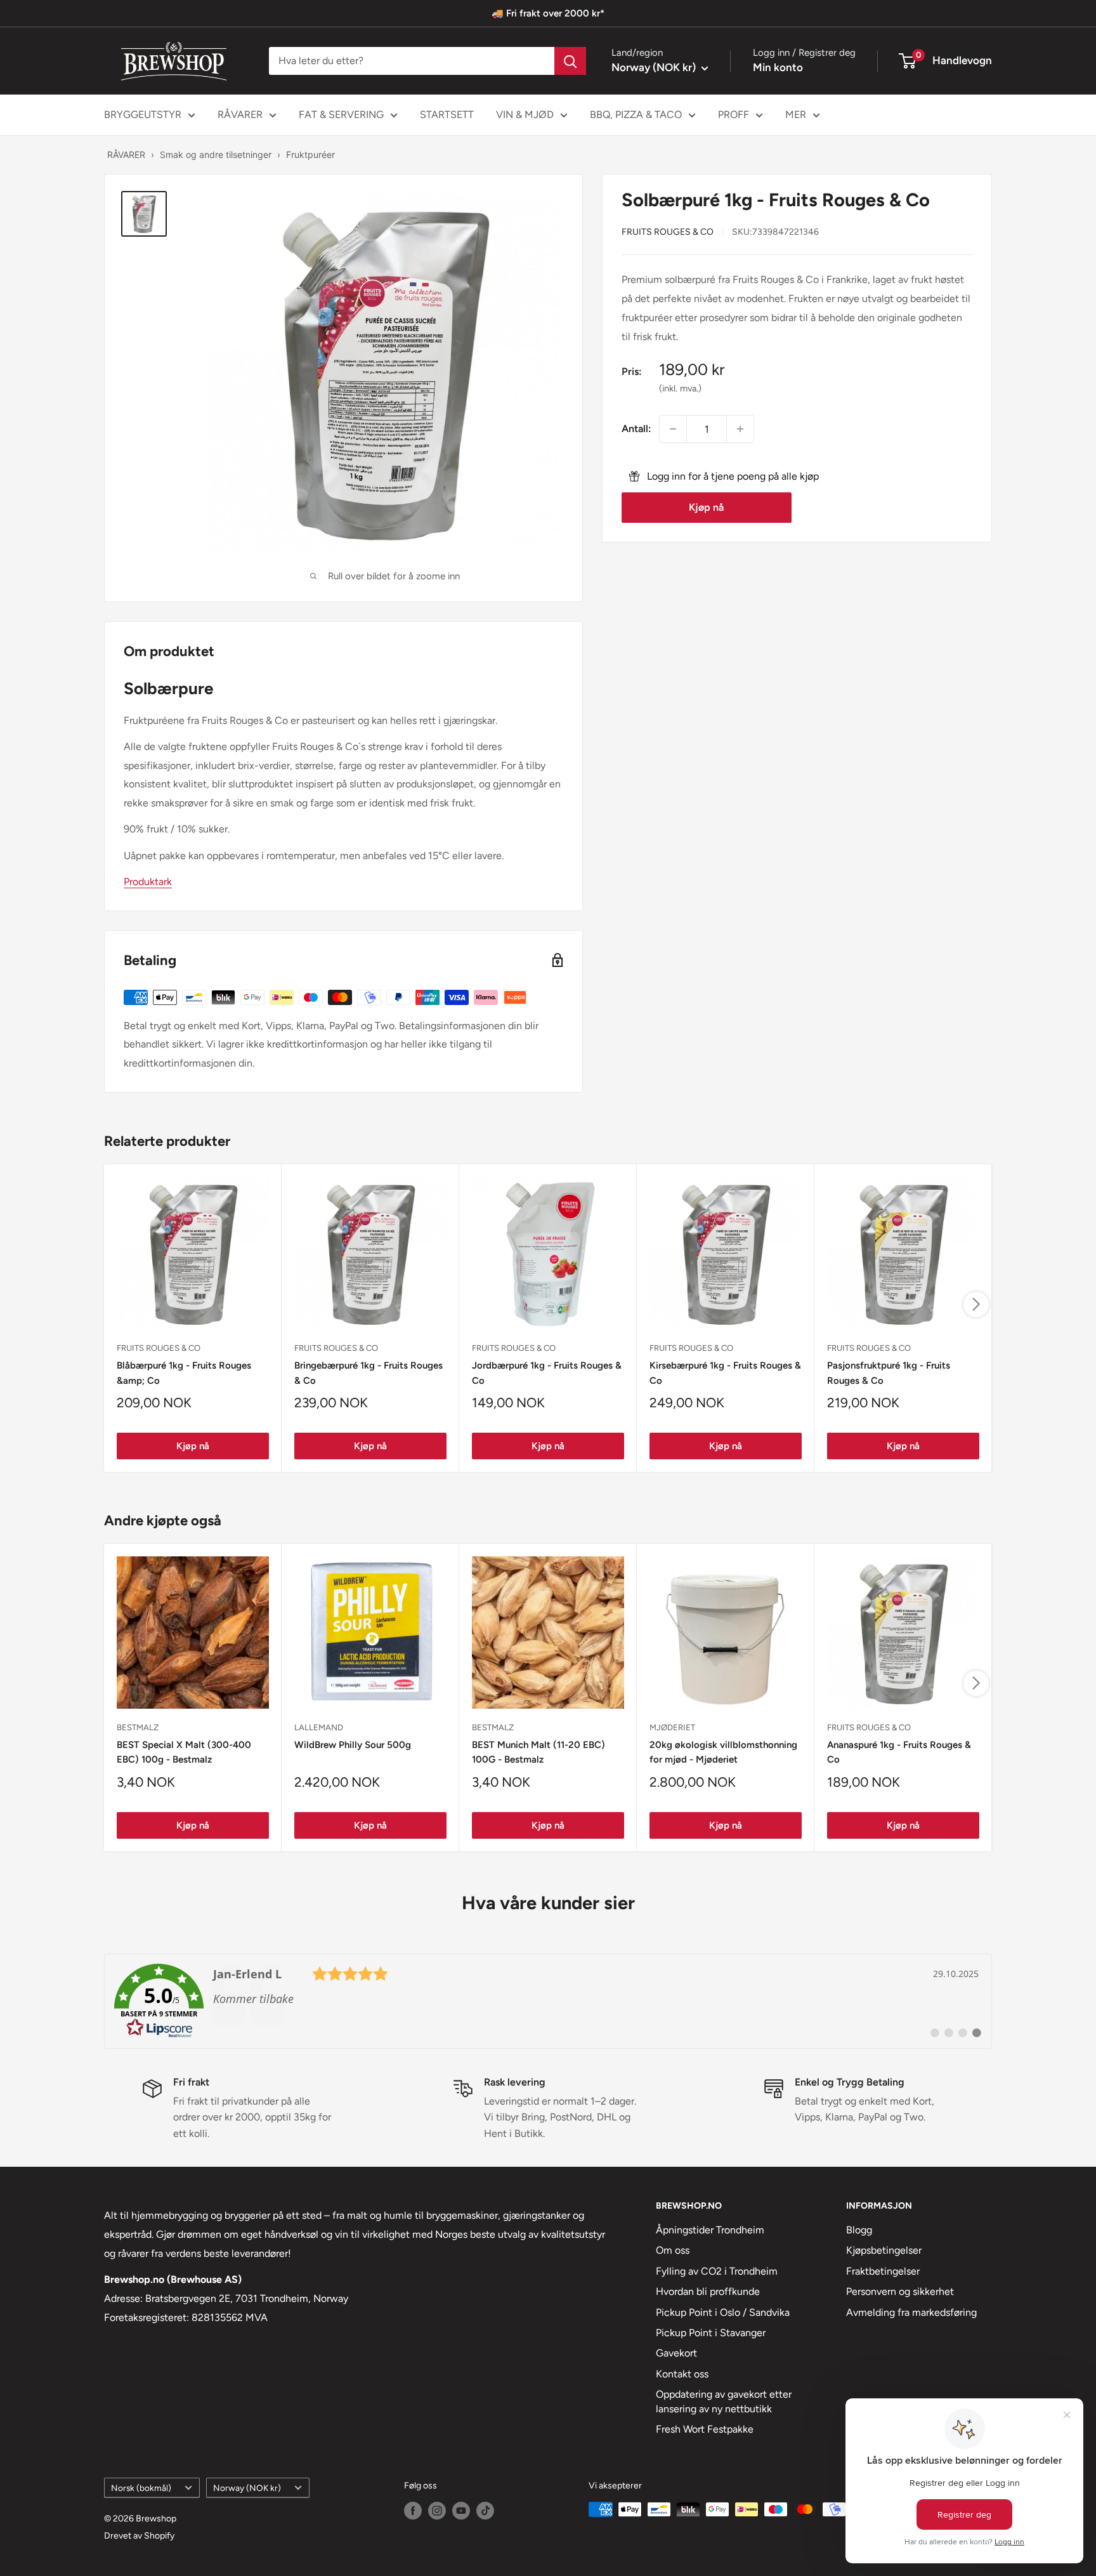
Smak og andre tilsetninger (216, 154)
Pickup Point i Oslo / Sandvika (723, 2312)
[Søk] (570, 61)
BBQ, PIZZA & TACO (636, 115)
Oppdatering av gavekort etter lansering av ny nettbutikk (724, 2401)
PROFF (734, 115)
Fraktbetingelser (883, 2271)
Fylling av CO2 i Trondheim (717, 2271)
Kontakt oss (682, 2374)
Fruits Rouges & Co (668, 231)
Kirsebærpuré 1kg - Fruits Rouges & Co (725, 1373)
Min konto (778, 67)
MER (796, 115)
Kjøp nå (706, 507)
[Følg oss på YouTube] (461, 2511)
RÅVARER (240, 115)
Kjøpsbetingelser (884, 2250)
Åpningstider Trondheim (710, 2230)
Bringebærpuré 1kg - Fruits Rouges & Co (369, 1373)
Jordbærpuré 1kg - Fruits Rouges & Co (547, 1373)
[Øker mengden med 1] (740, 429)
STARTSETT (447, 115)
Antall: (636, 429)
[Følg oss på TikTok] (485, 2511)
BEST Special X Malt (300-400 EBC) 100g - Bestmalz (184, 1752)
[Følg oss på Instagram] (437, 2511)
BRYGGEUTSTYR (143, 115)
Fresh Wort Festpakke (705, 2429)
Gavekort (676, 2353)
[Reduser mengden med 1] (673, 429)
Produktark (148, 882)
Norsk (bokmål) (141, 2488)
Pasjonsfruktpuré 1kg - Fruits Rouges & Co (889, 1373)
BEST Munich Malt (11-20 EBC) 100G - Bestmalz (538, 1752)
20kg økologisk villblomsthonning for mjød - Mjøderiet (723, 1752)
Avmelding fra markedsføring (911, 2312)
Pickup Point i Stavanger (711, 2333)
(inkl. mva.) (680, 388)
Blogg (859, 2230)
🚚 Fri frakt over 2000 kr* (548, 13)
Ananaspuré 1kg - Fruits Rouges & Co (899, 1752)
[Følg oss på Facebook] (413, 2511)
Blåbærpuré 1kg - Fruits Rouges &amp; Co (184, 1373)
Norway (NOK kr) (247, 2488)
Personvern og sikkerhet (900, 2291)
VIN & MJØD (525, 115)
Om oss (673, 2250)
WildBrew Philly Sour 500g (353, 1745)
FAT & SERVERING (341, 115)
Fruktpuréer (310, 154)
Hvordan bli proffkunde (708, 2291)
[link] (548, 2001)
